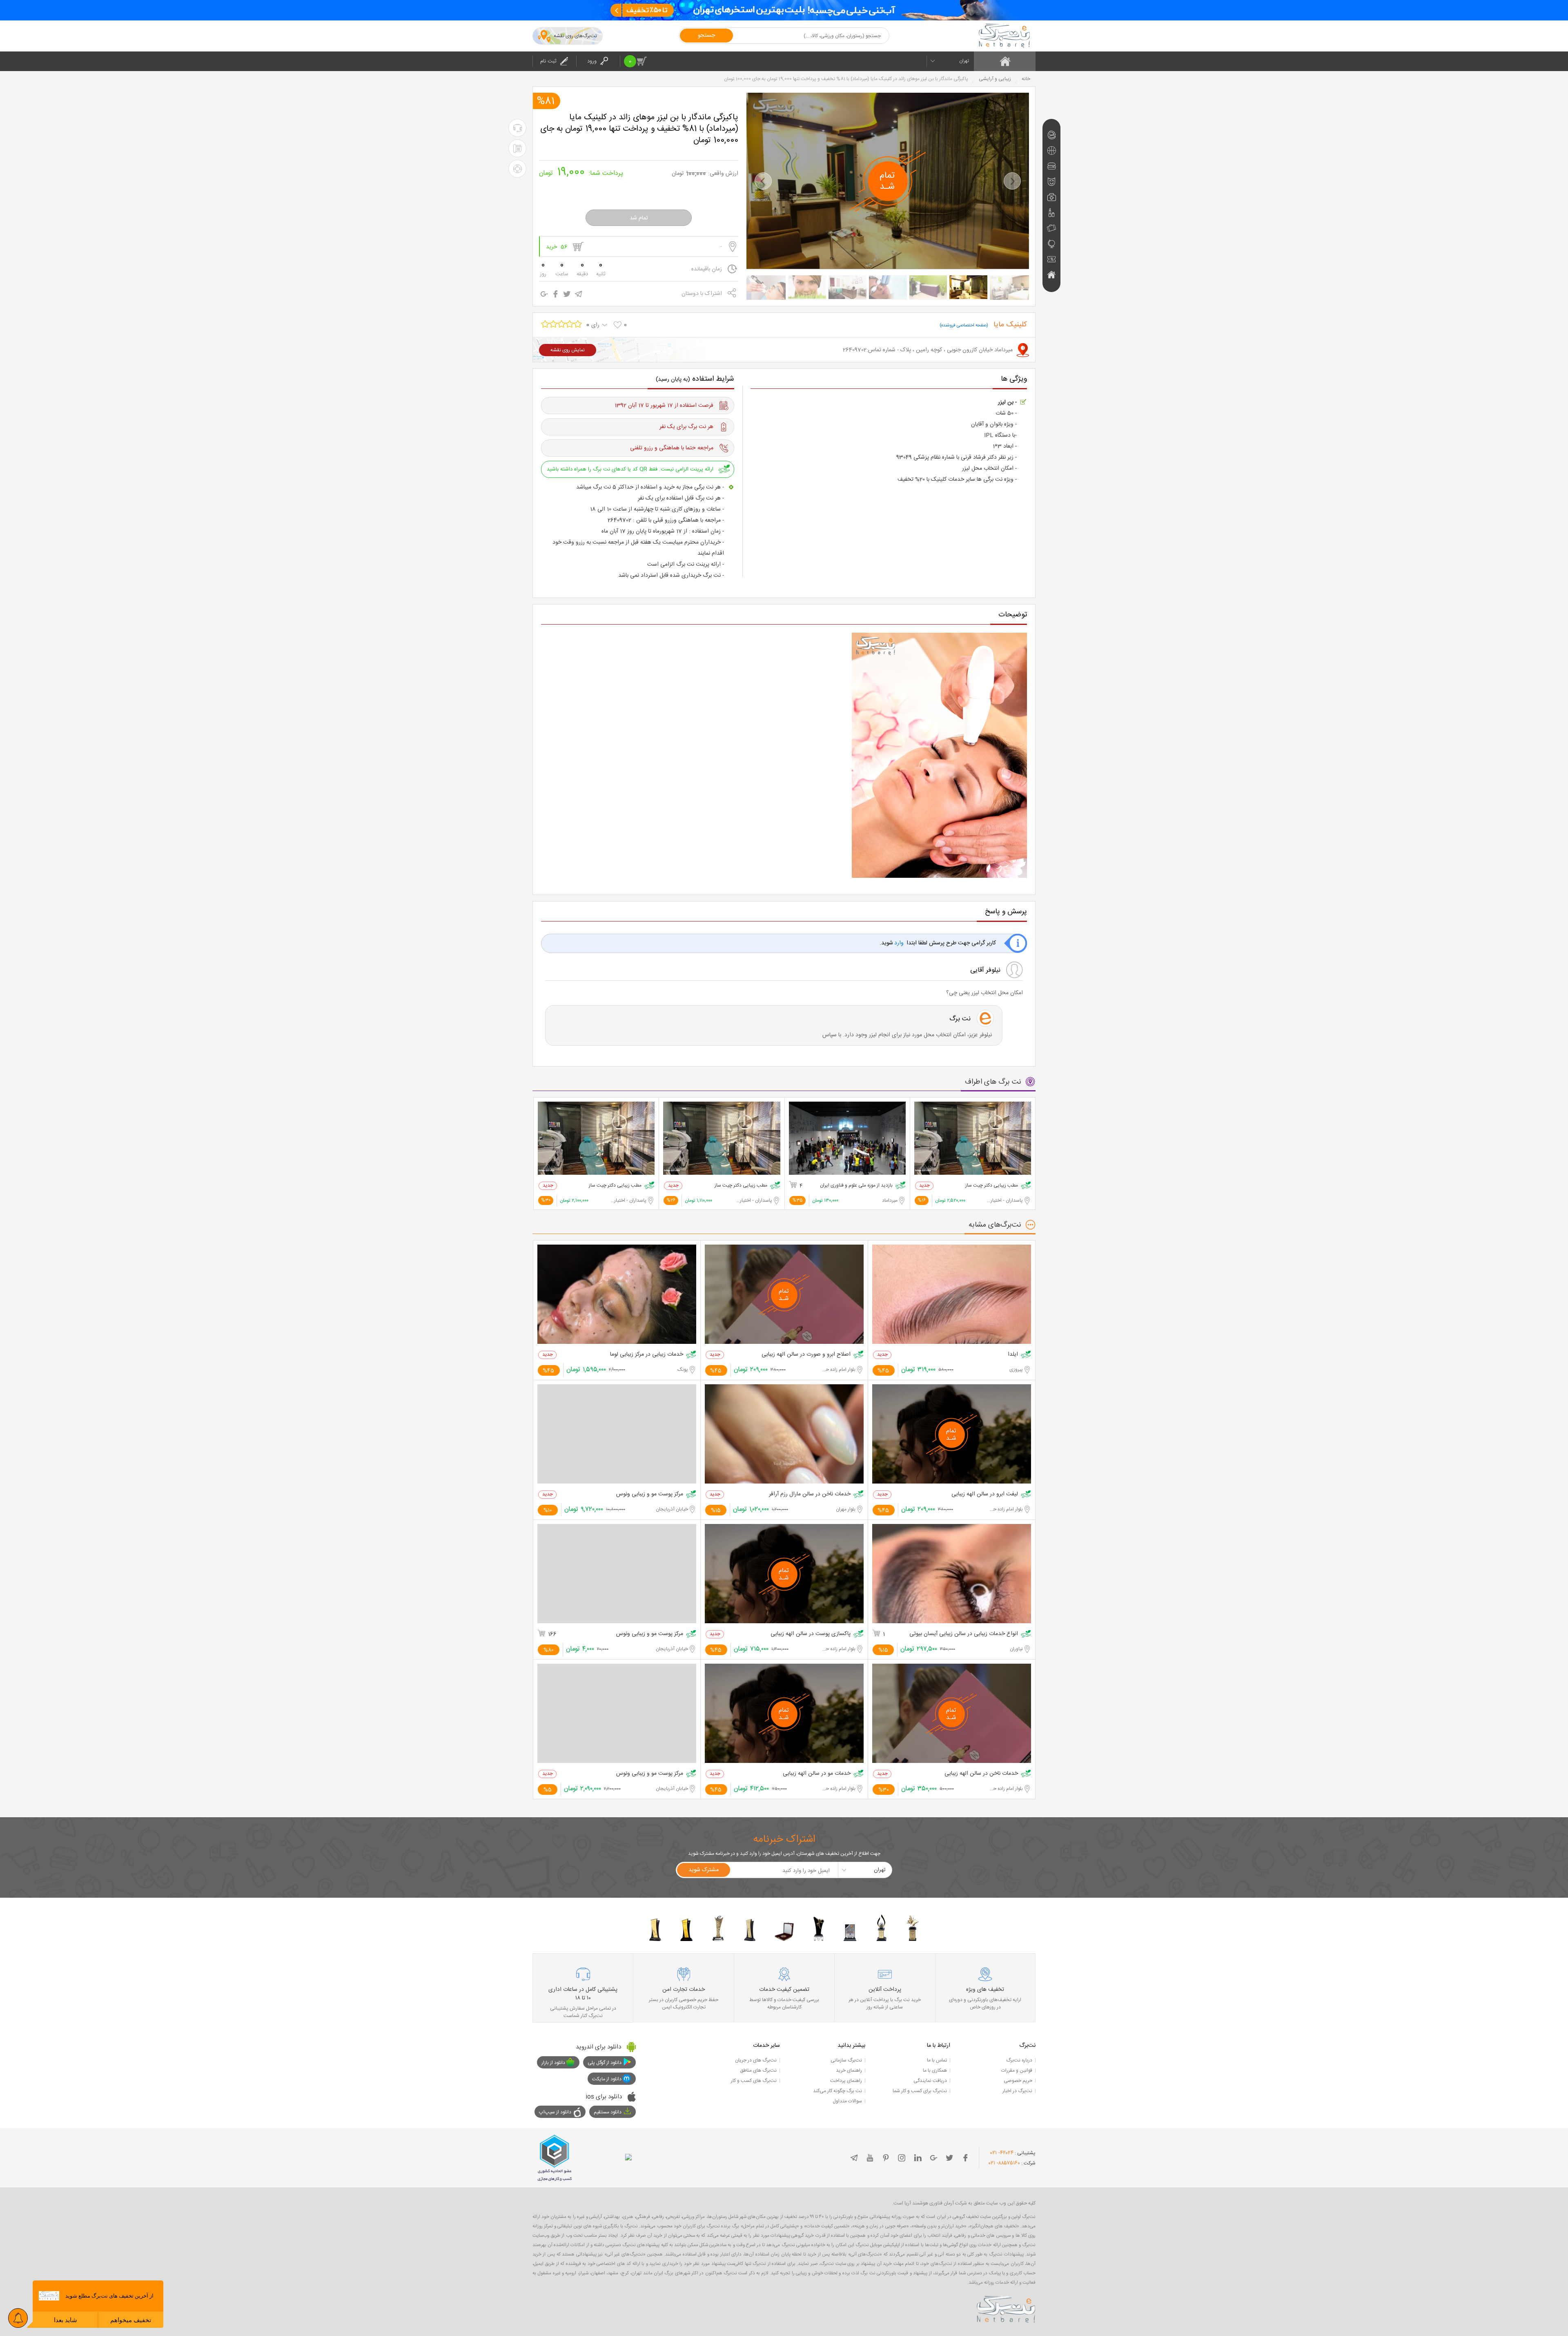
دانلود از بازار (553, 2063)
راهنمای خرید (849, 2070)
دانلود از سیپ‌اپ (555, 2112)
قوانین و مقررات (1017, 2070)
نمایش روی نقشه (568, 350)
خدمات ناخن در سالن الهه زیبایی (981, 1774)
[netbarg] (1006, 2308)
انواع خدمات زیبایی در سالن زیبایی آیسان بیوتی (964, 1634)
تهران (964, 61)
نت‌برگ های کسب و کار (754, 2081)
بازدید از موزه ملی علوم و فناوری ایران (856, 1186)
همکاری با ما (935, 2070)
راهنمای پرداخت (846, 2081)
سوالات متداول (847, 2101)
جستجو (706, 36)
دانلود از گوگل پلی (605, 2063)
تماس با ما (937, 2060)
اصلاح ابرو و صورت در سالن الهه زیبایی (806, 1355)
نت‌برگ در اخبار (1017, 2091)
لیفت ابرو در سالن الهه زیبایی (985, 1494)
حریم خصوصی (1018, 2081)
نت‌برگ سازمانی (846, 2060)
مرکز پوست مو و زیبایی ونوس (650, 1494)
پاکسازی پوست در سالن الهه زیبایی (811, 1634)
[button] (763, 181)
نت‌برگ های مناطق (758, 2070)
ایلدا (1013, 1355)
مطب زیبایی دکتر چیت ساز (992, 1186)
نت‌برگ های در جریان (756, 2060)
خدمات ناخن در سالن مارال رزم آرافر (810, 1494)
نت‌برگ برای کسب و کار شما (920, 2091)
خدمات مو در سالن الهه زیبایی (817, 1774)
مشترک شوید (704, 1870)
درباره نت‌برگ (1019, 2060)
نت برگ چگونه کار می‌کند (837, 2091)
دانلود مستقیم (608, 2112)
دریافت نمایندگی (930, 2081)
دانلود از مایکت (607, 2079)
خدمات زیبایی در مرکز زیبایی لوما (647, 1355)
